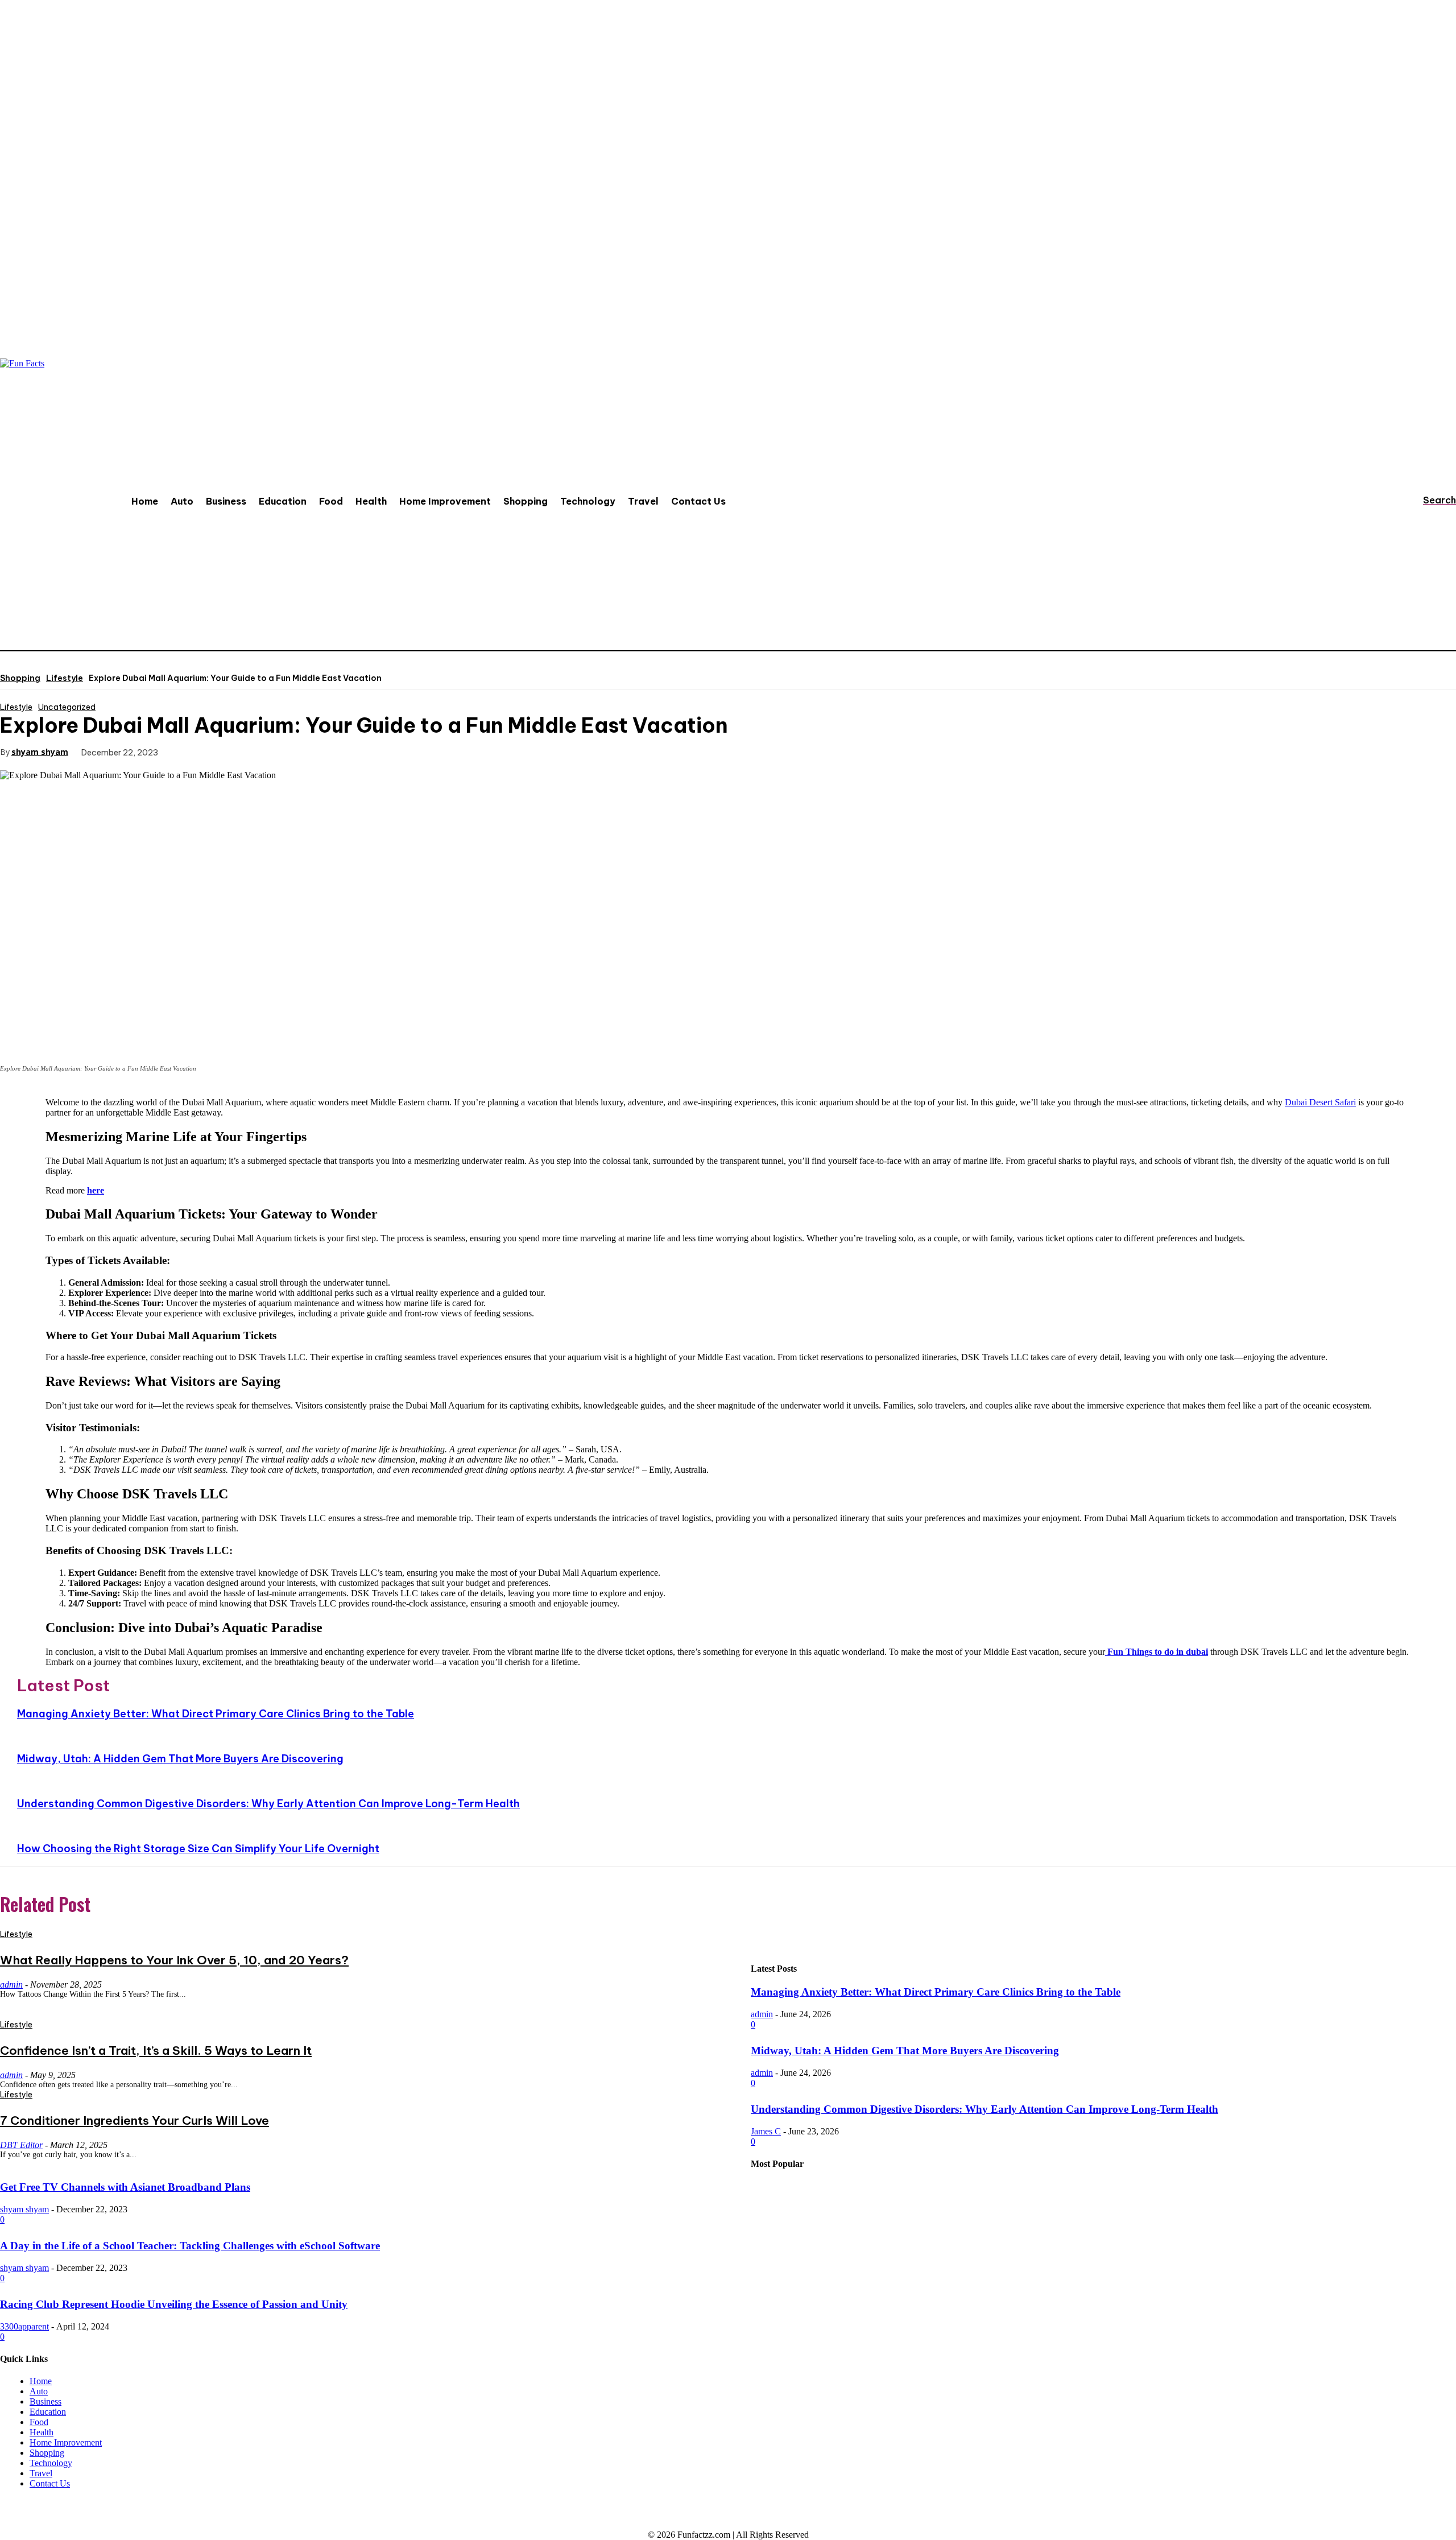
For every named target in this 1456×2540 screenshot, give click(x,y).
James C (766, 2131)
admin (762, 2014)
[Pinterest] (272, 751)
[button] (1429, 500)
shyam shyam (40, 752)
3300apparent (24, 2326)
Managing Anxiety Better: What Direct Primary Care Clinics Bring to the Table (216, 1714)
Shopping (20, 678)
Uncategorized (67, 707)
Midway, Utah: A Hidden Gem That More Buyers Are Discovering (180, 1759)
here (96, 1190)
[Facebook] (191, 751)
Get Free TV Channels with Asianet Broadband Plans (125, 2187)
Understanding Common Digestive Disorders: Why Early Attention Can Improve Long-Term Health (268, 1804)
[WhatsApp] (313, 751)
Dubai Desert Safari (1320, 1102)
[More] (355, 751)
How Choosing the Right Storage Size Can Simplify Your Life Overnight (198, 1849)
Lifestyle (65, 678)
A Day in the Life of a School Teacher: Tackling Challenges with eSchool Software (190, 2246)
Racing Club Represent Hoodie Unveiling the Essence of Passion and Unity (174, 2304)
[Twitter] (231, 751)
